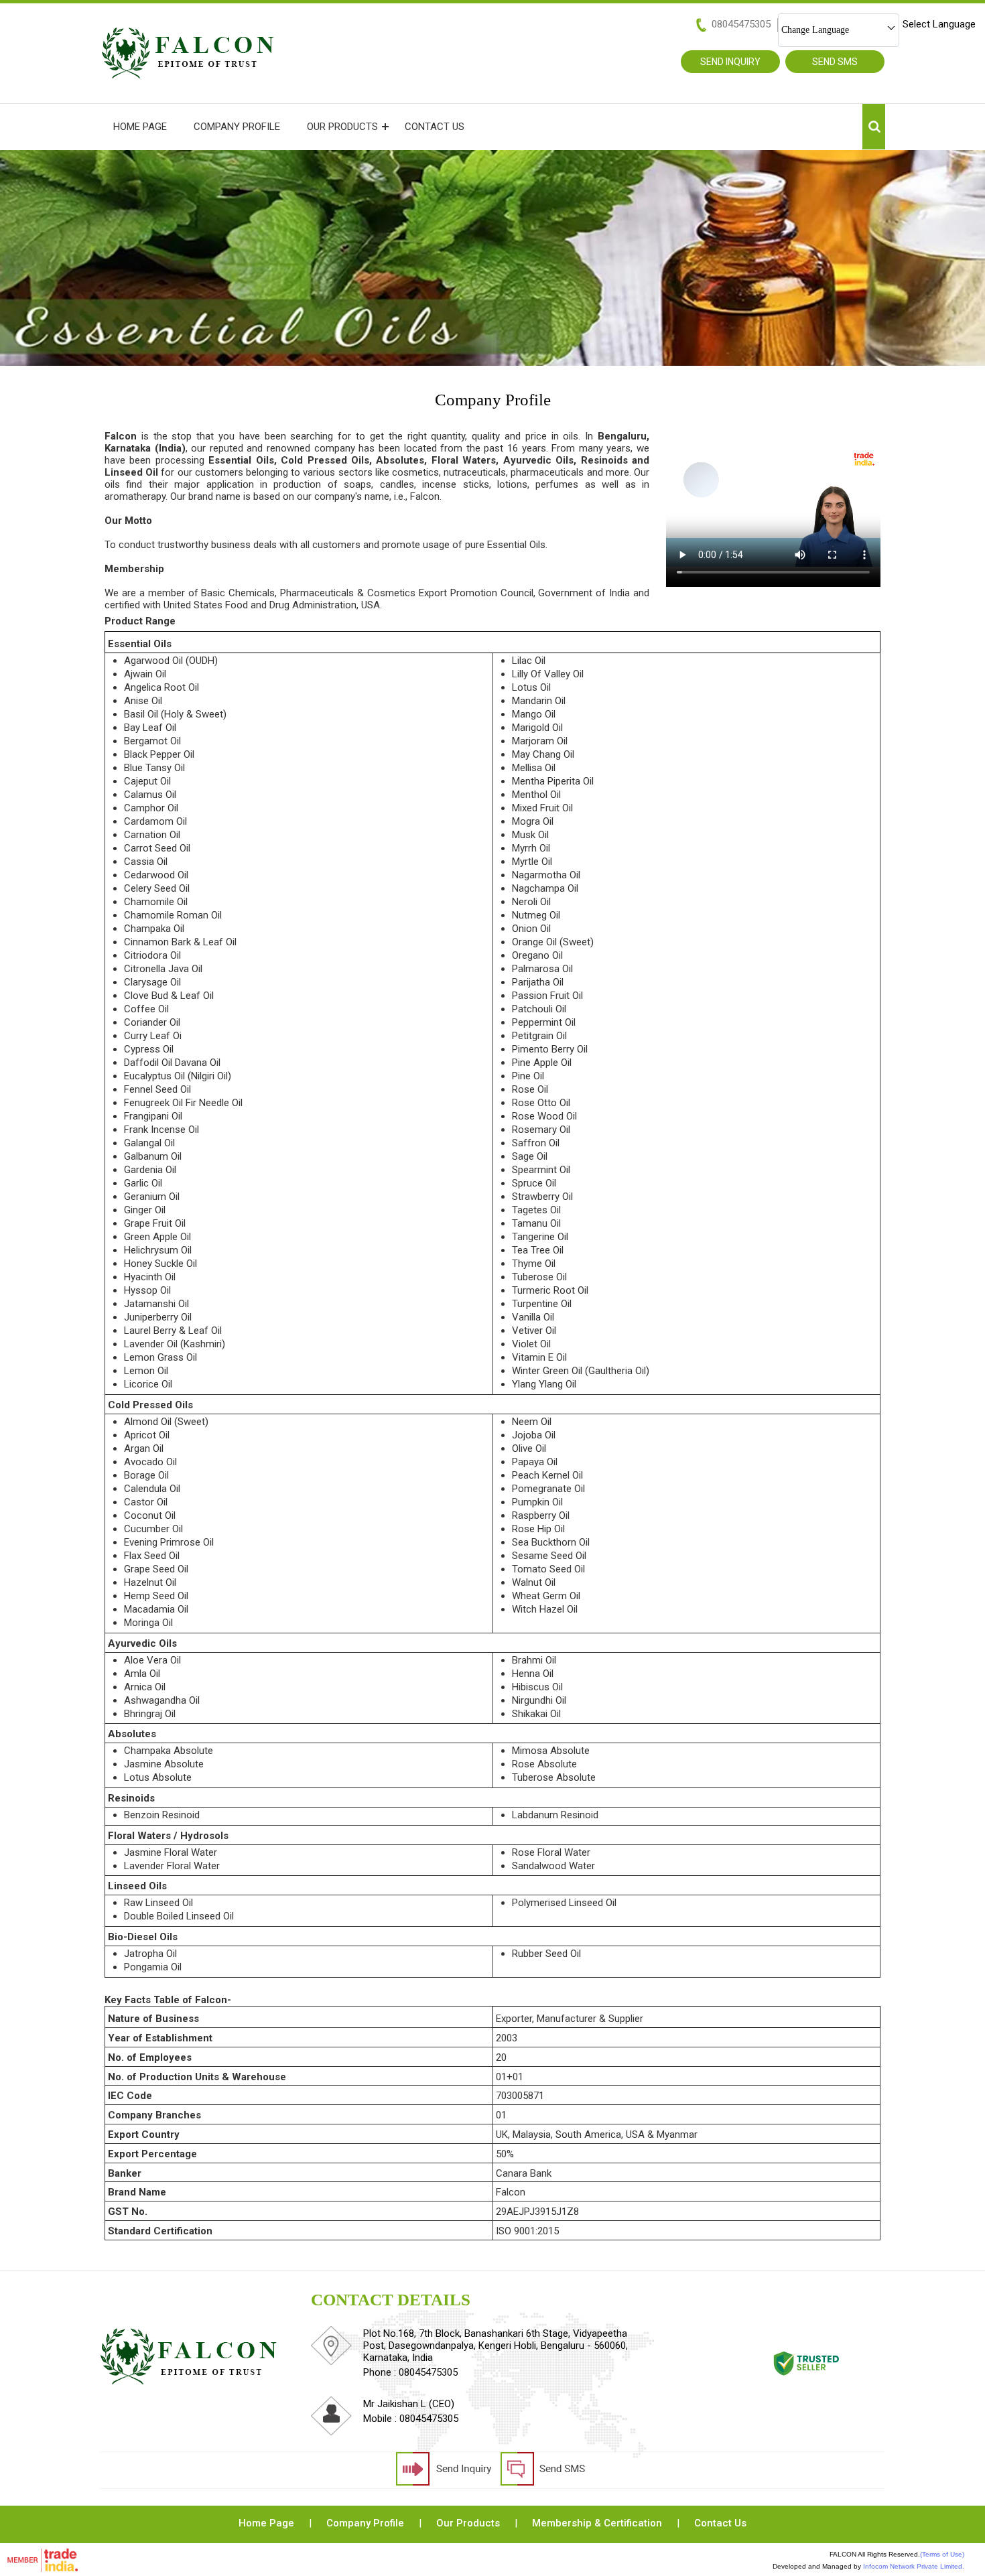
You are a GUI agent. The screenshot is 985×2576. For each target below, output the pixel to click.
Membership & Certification (597, 2523)
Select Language (939, 24)
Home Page (140, 127)
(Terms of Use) (942, 2554)
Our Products (342, 127)
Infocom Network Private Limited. (914, 2566)
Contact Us (435, 127)
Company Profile (237, 127)
